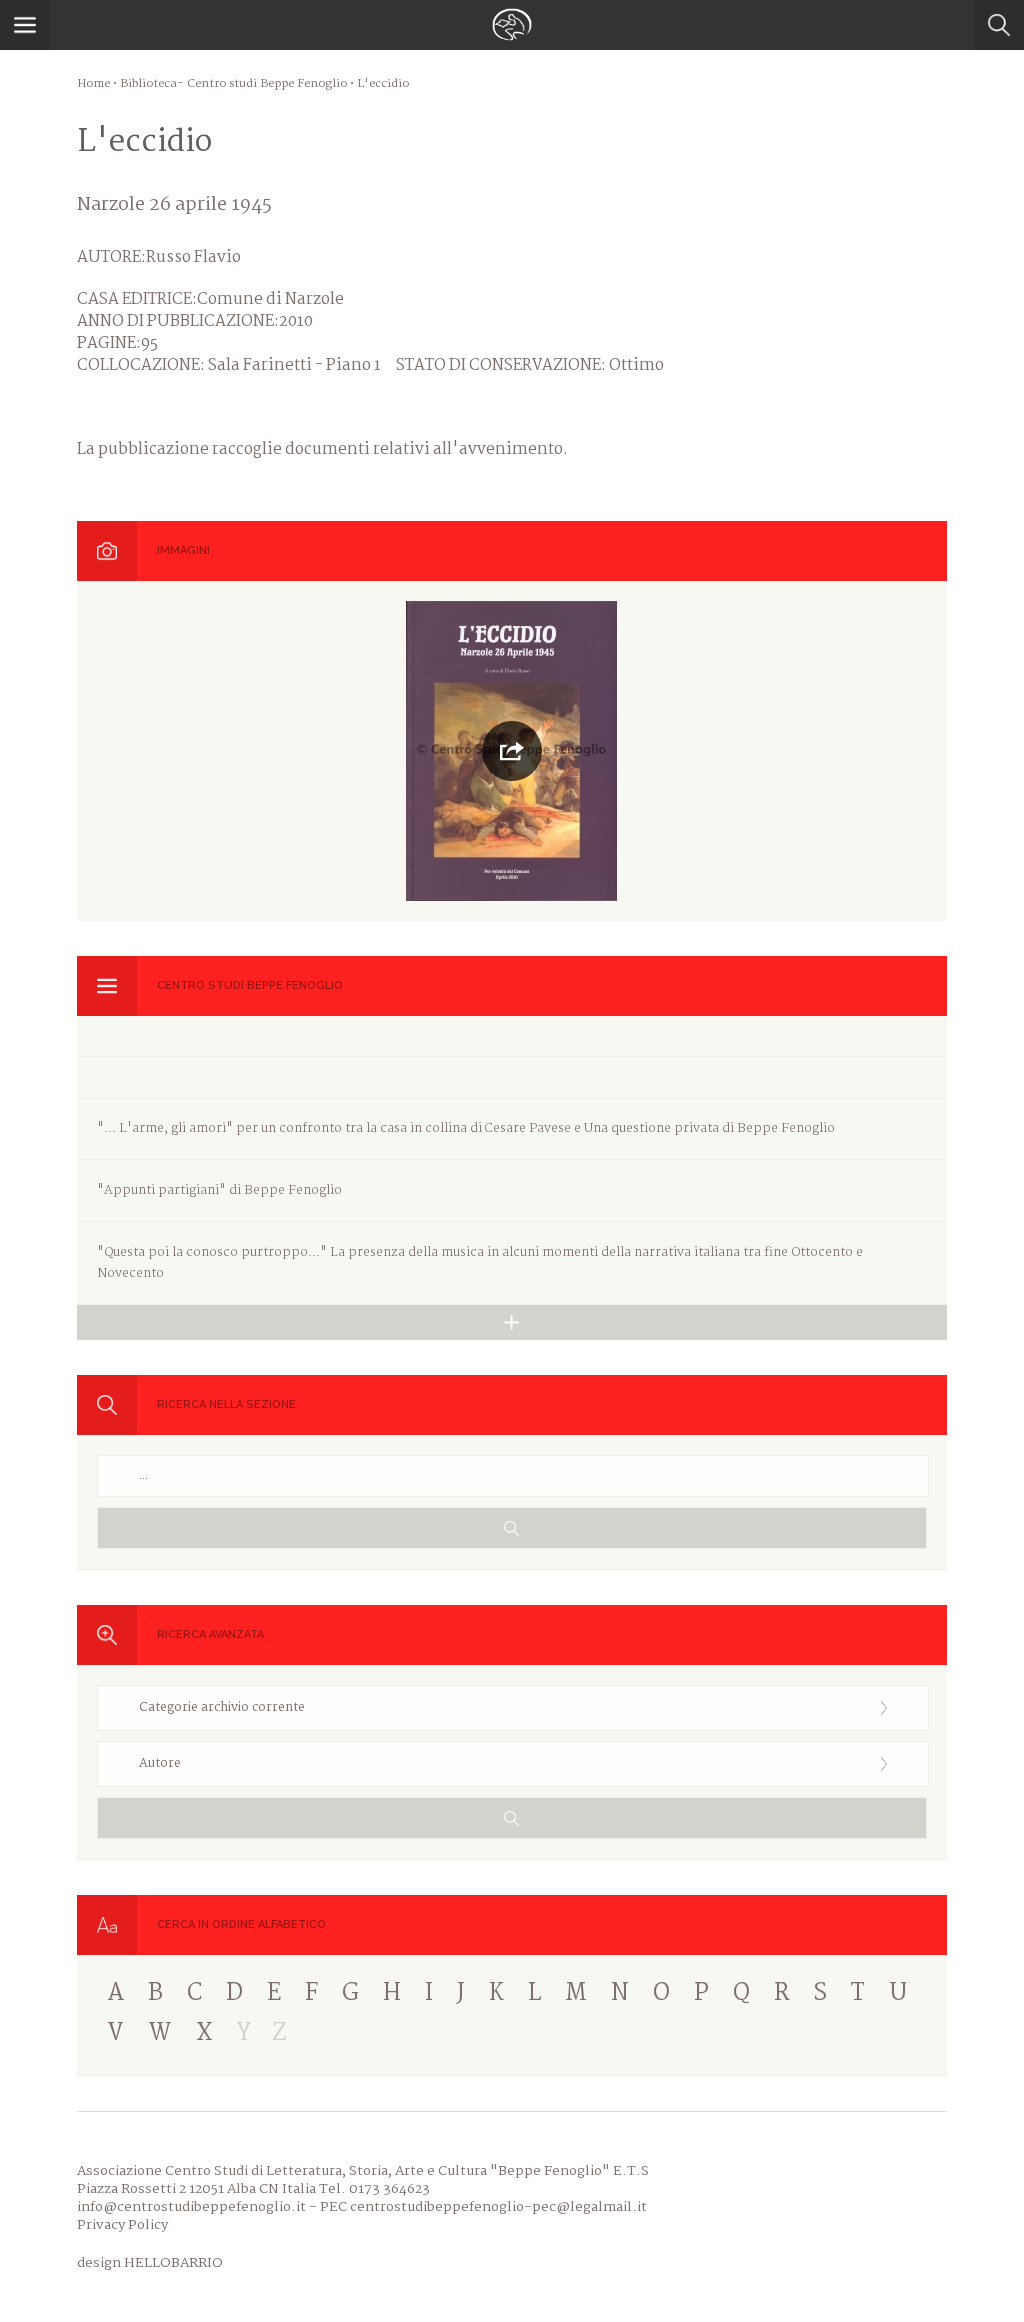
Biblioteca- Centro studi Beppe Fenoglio (233, 84)
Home (93, 84)
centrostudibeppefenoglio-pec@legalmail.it (498, 2207)
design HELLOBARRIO (150, 2263)
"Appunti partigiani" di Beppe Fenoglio (219, 1190)
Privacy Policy (122, 2225)
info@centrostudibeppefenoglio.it (191, 2207)
